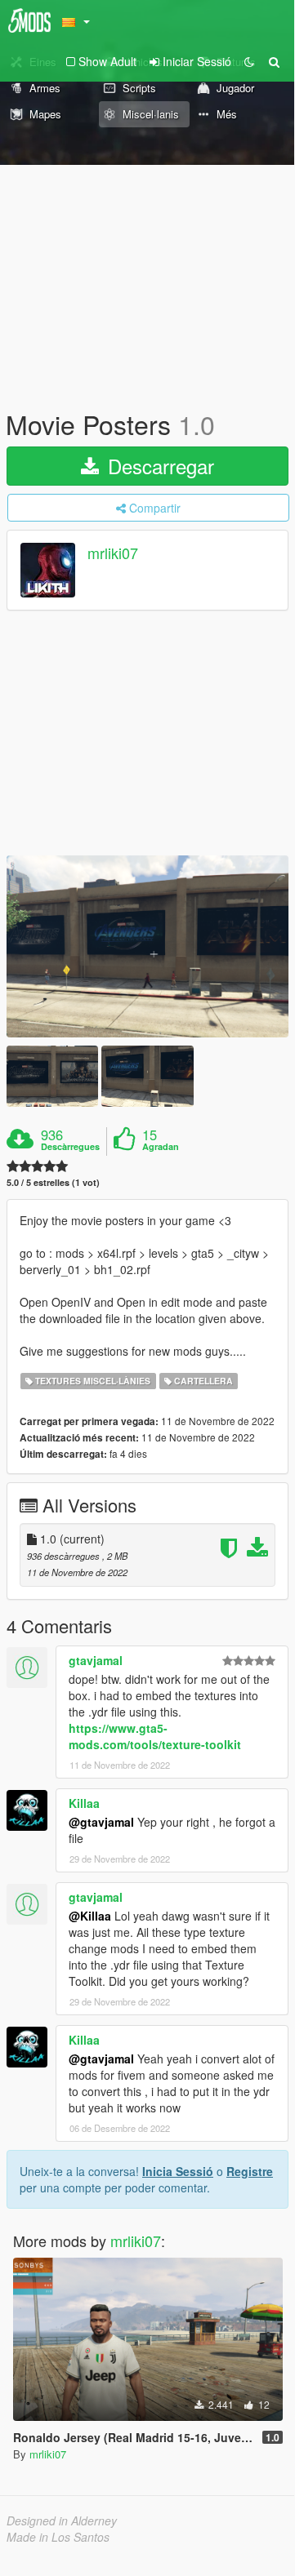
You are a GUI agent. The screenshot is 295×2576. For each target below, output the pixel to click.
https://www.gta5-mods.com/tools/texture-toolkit (155, 1736)
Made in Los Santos (58, 2537)
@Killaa (90, 1916)
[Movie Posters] (147, 946)
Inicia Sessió (178, 2171)
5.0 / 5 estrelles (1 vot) (53, 1182)
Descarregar (158, 466)
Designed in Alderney (62, 2520)
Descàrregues (70, 1147)
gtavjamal (96, 1660)
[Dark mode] (249, 61)
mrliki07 (113, 553)
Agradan (161, 1147)
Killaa (84, 1803)
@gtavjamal (101, 1822)
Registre (250, 2171)
